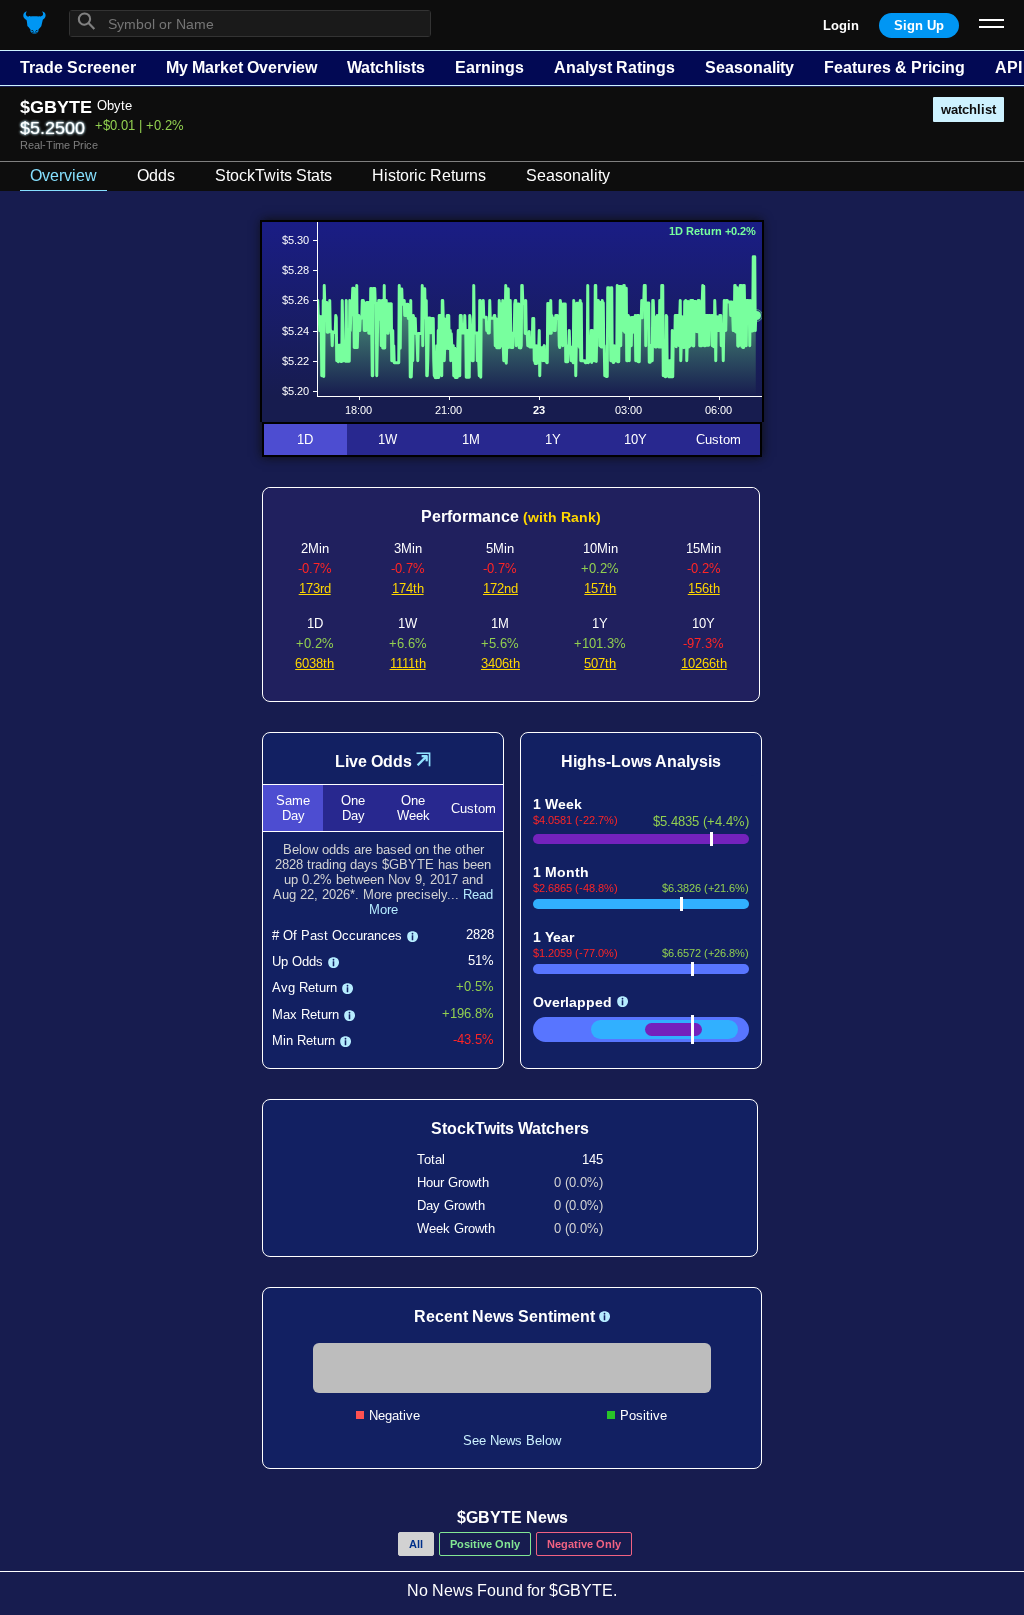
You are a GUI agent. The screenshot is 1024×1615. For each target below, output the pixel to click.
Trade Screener (78, 67)
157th (600, 588)
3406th (500, 663)
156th (704, 588)
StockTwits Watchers (510, 1128)
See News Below (512, 1440)
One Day (353, 808)
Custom (718, 439)
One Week (413, 808)
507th (600, 663)
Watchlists (386, 67)
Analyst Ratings (614, 67)
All (416, 1544)
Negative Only (584, 1544)
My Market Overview (241, 67)
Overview (63, 175)
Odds (156, 175)
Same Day (293, 808)
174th (408, 588)
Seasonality (749, 67)
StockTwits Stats (273, 175)
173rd (315, 588)
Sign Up (919, 25)
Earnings (489, 67)
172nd (500, 588)
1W (387, 439)
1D (305, 439)
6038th (314, 663)
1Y (553, 439)
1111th (408, 663)
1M (471, 439)
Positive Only (485, 1544)
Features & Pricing (894, 67)
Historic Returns (429, 175)
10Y (635, 439)
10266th (704, 663)
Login (841, 25)
